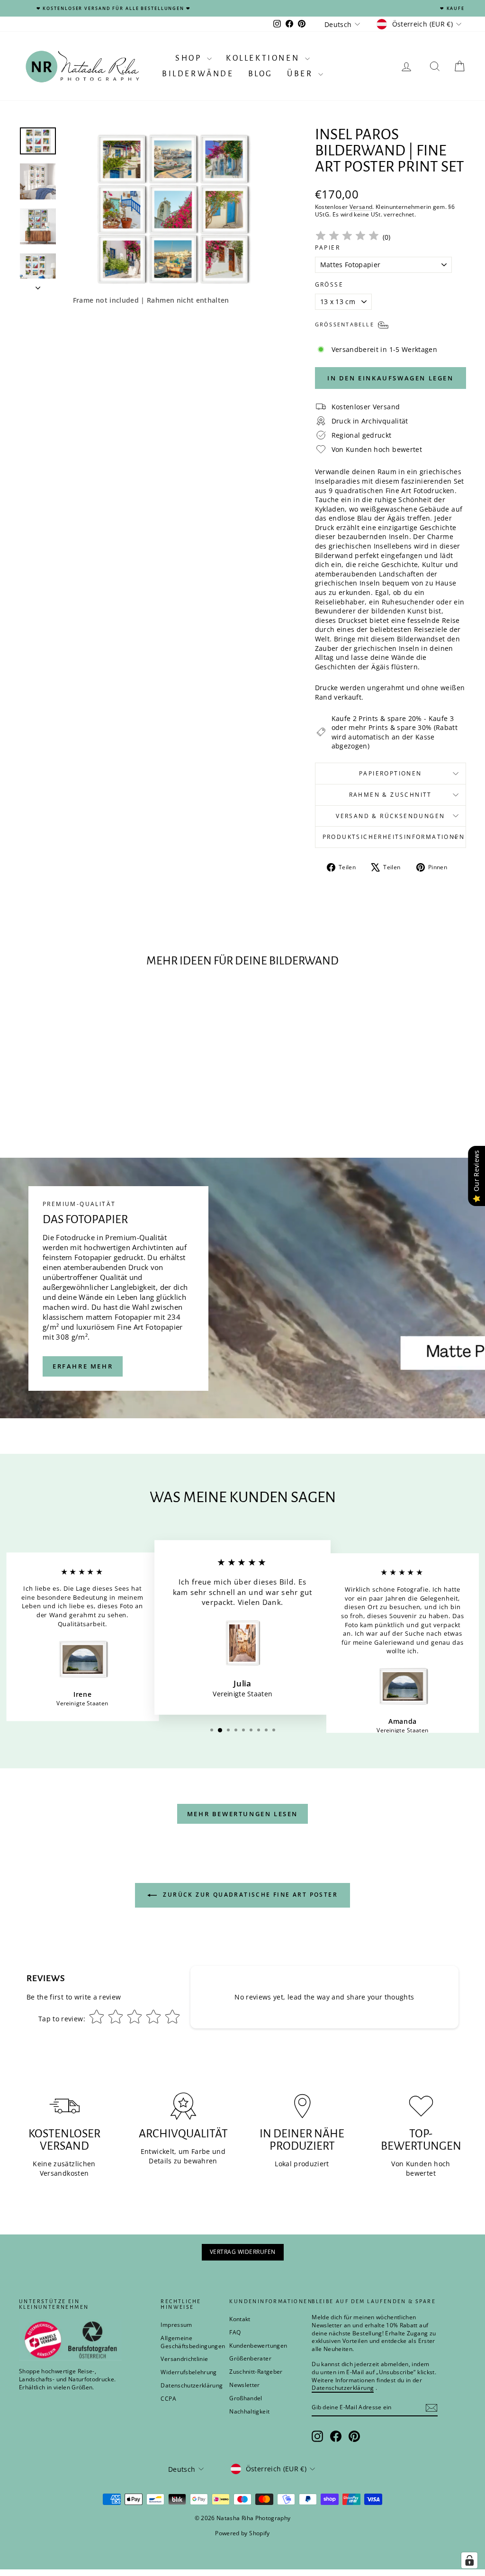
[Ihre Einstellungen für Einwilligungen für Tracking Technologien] (469, 2560)
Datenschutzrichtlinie (336, 1348)
